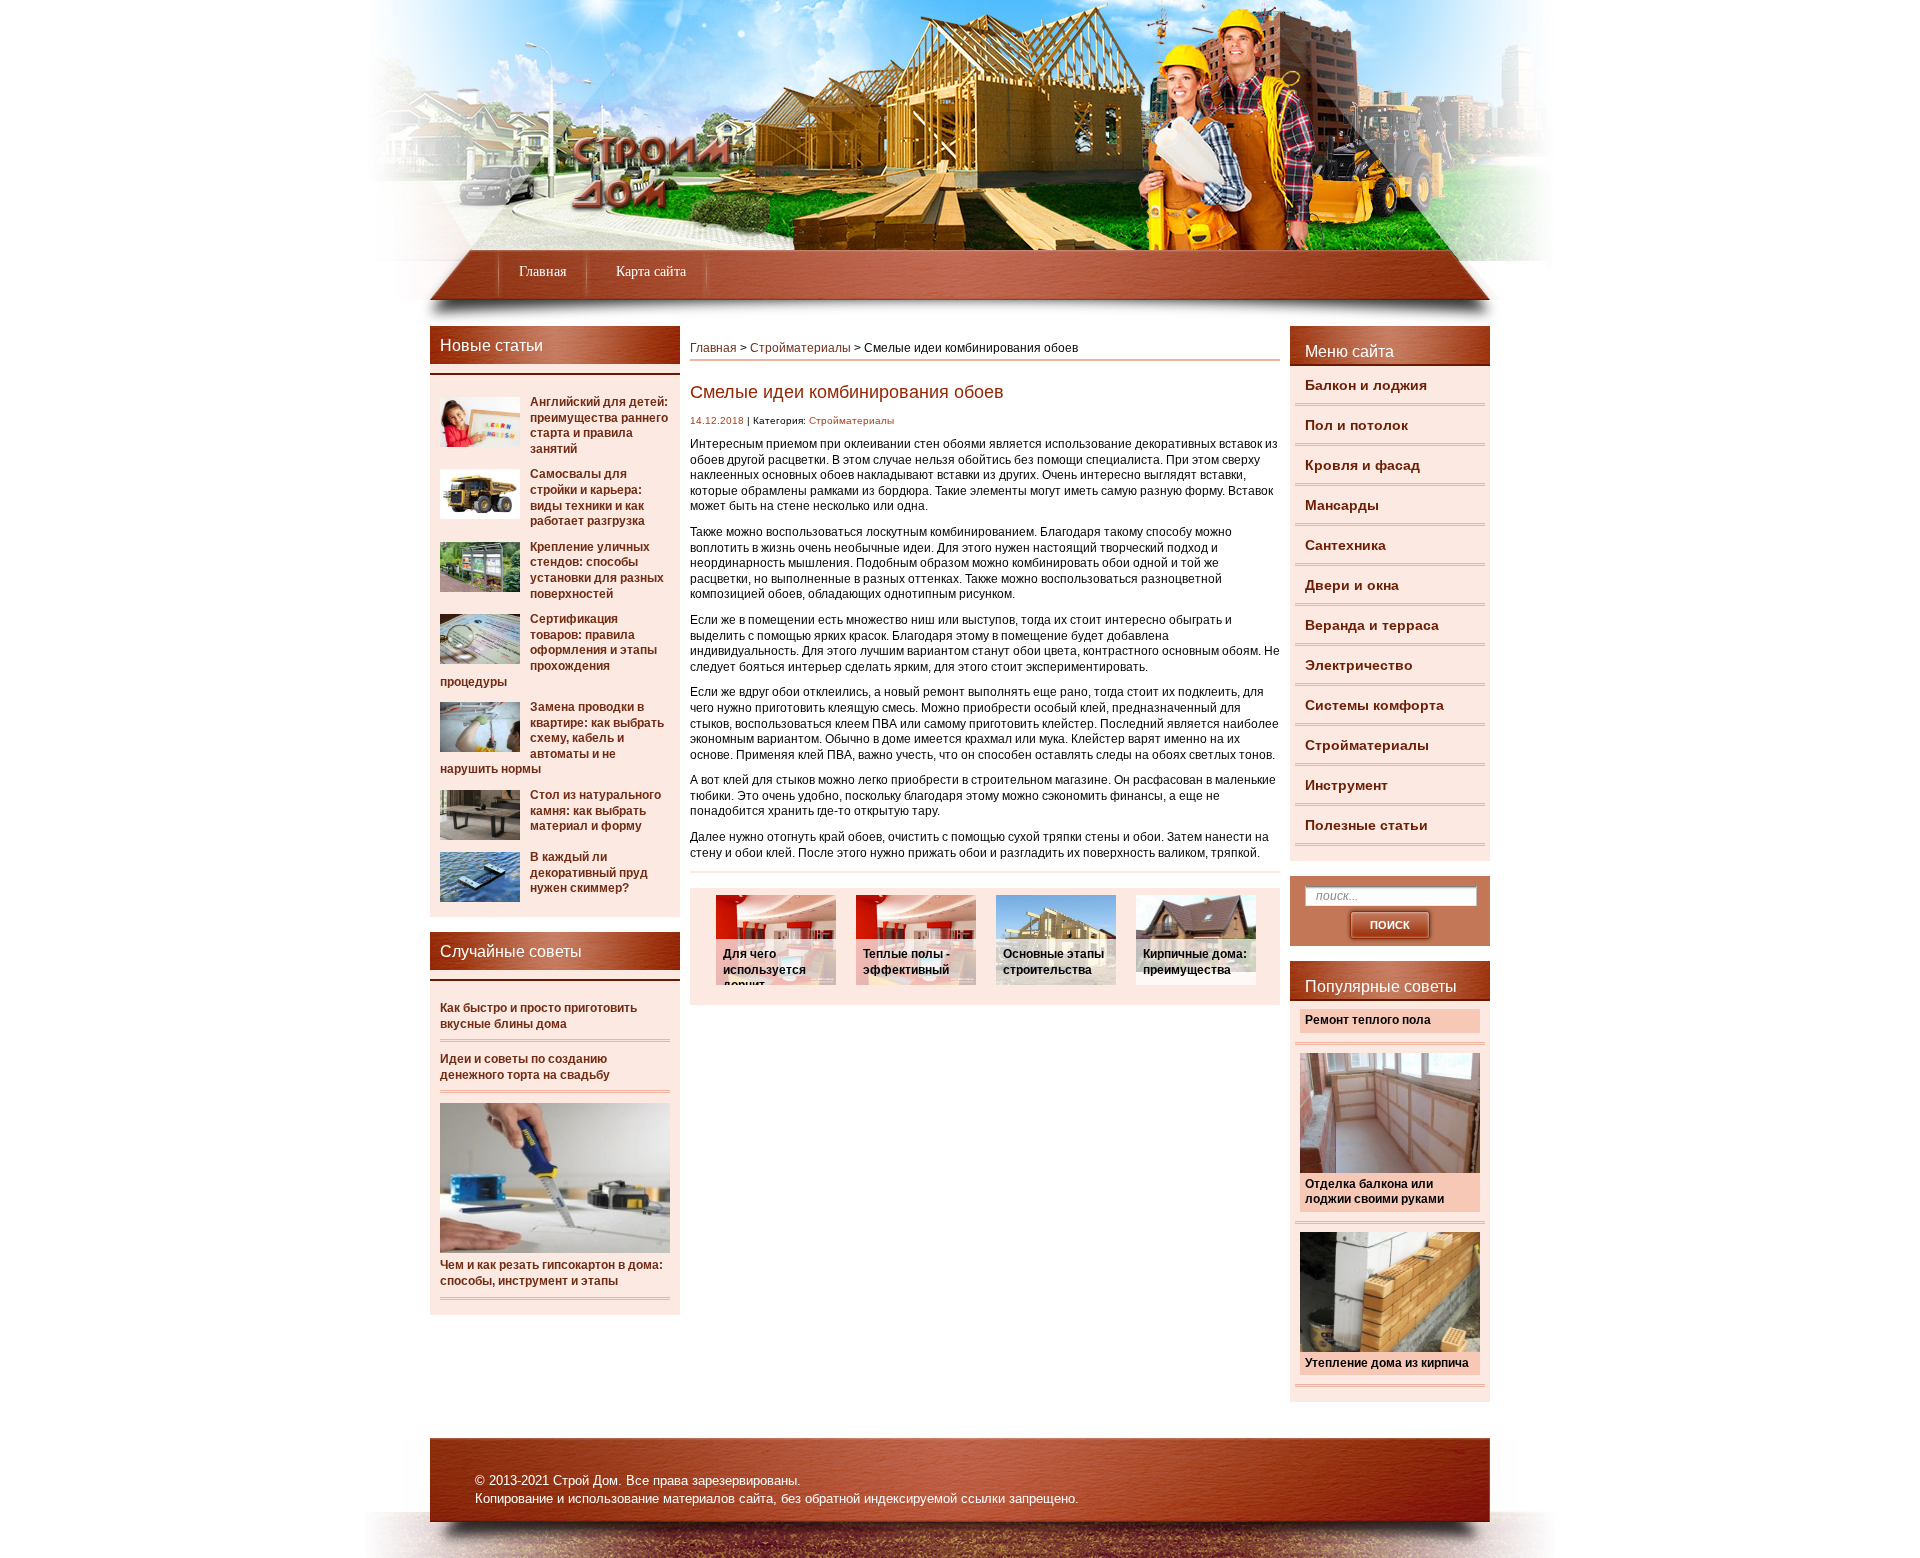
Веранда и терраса (1372, 625)
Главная (542, 271)
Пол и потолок (1356, 425)
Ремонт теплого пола (1368, 1020)
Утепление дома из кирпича (1387, 1363)
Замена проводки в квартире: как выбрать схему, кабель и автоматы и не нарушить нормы (552, 738)
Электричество (1359, 665)
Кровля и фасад (1362, 465)
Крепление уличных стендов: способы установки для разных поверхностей (597, 570)
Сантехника (1345, 545)
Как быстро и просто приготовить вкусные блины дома (538, 1016)
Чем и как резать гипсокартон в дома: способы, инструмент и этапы (551, 1273)
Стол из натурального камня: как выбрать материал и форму (595, 810)
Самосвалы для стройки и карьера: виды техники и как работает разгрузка (587, 497)
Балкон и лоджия (1366, 385)
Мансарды (1342, 505)
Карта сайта (651, 271)
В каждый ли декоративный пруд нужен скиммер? (589, 872)
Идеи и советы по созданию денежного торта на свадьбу (525, 1067)
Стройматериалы (1367, 745)
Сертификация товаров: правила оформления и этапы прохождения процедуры (548, 650)
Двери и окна (1352, 585)
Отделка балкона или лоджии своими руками (1374, 1192)
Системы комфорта (1374, 705)
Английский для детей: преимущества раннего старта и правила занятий (599, 425)
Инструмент (1346, 785)
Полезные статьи (1366, 825)
